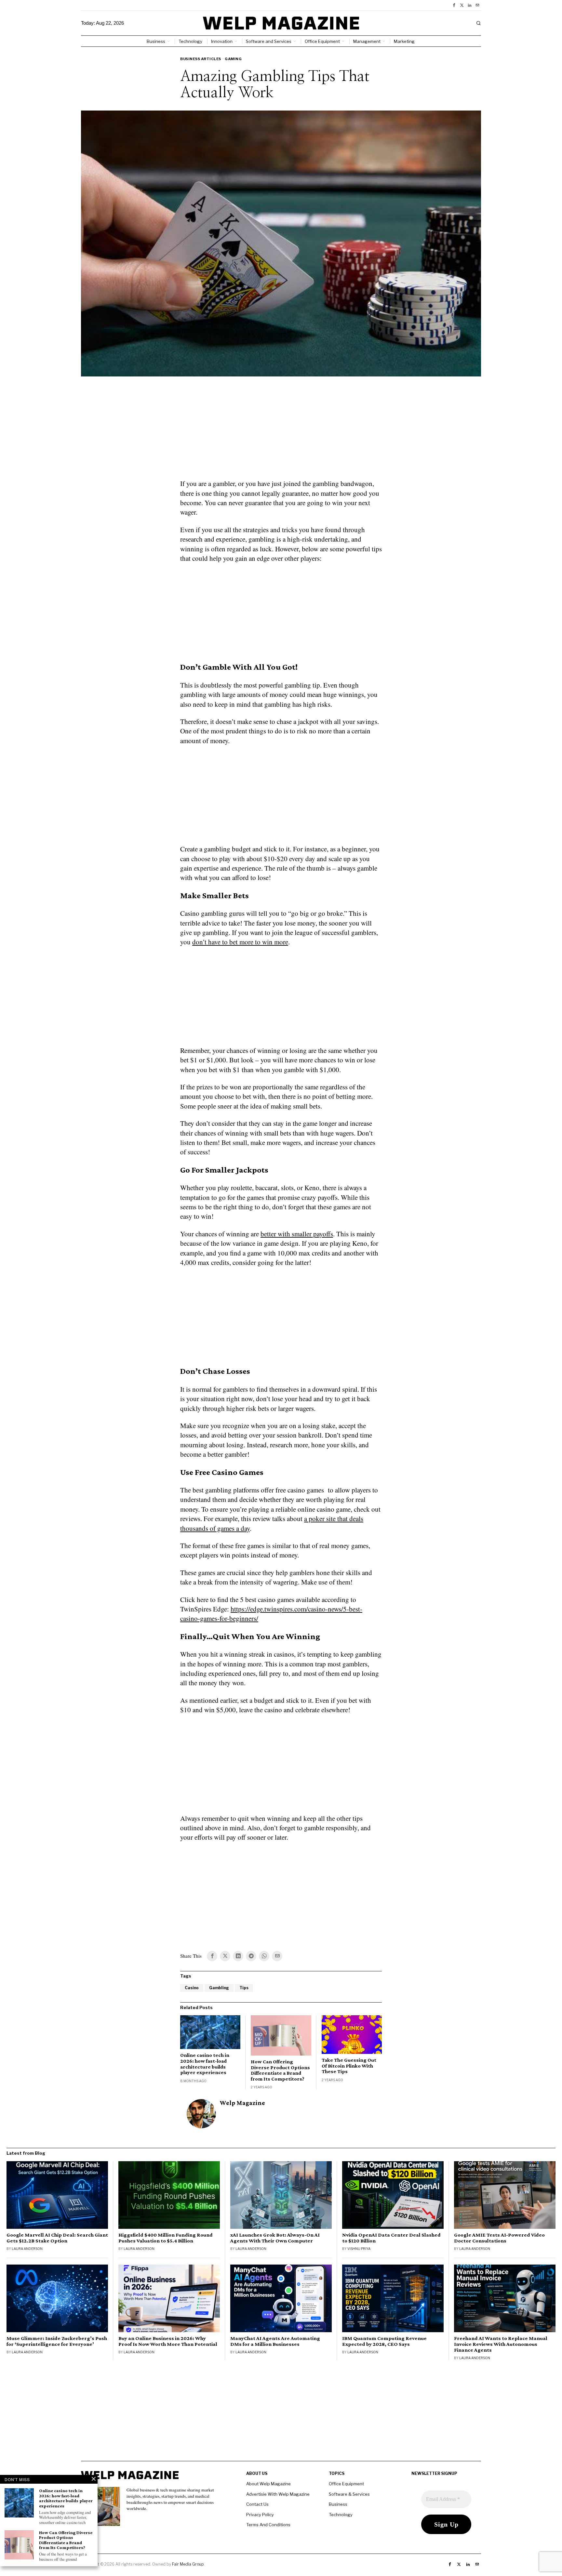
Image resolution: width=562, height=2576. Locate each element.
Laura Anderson (27, 2249)
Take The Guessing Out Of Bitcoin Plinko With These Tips (349, 2066)
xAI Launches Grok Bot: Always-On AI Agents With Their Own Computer (275, 2238)
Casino (192, 1988)
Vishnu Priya (359, 2249)
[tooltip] (454, 5)
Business (338, 2504)
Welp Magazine (242, 2103)
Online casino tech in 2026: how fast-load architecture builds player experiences (205, 2064)
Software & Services (349, 2494)
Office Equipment (346, 2484)
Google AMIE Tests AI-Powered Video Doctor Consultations (499, 2238)
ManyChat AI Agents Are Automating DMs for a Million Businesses (275, 2341)
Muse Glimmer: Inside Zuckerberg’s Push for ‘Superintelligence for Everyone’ (57, 2341)
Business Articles (201, 59)
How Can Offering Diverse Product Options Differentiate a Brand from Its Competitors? (280, 2070)
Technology (341, 2515)
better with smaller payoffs (297, 1234)
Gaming (233, 59)
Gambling (219, 1988)
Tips (244, 1988)
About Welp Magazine (268, 2484)
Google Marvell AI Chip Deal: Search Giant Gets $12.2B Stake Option (57, 2238)
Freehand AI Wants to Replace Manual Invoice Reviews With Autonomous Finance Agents (501, 2344)
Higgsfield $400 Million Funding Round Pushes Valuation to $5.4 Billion (166, 2238)
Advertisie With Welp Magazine (278, 2494)
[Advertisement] (281, 432)
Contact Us (257, 2504)
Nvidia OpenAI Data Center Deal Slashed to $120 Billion (391, 2238)
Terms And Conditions (268, 2525)
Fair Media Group (188, 2564)
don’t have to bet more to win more (240, 942)
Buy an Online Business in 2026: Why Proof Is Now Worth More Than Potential (168, 2341)
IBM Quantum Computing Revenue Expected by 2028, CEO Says (384, 2341)
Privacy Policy (260, 2515)
